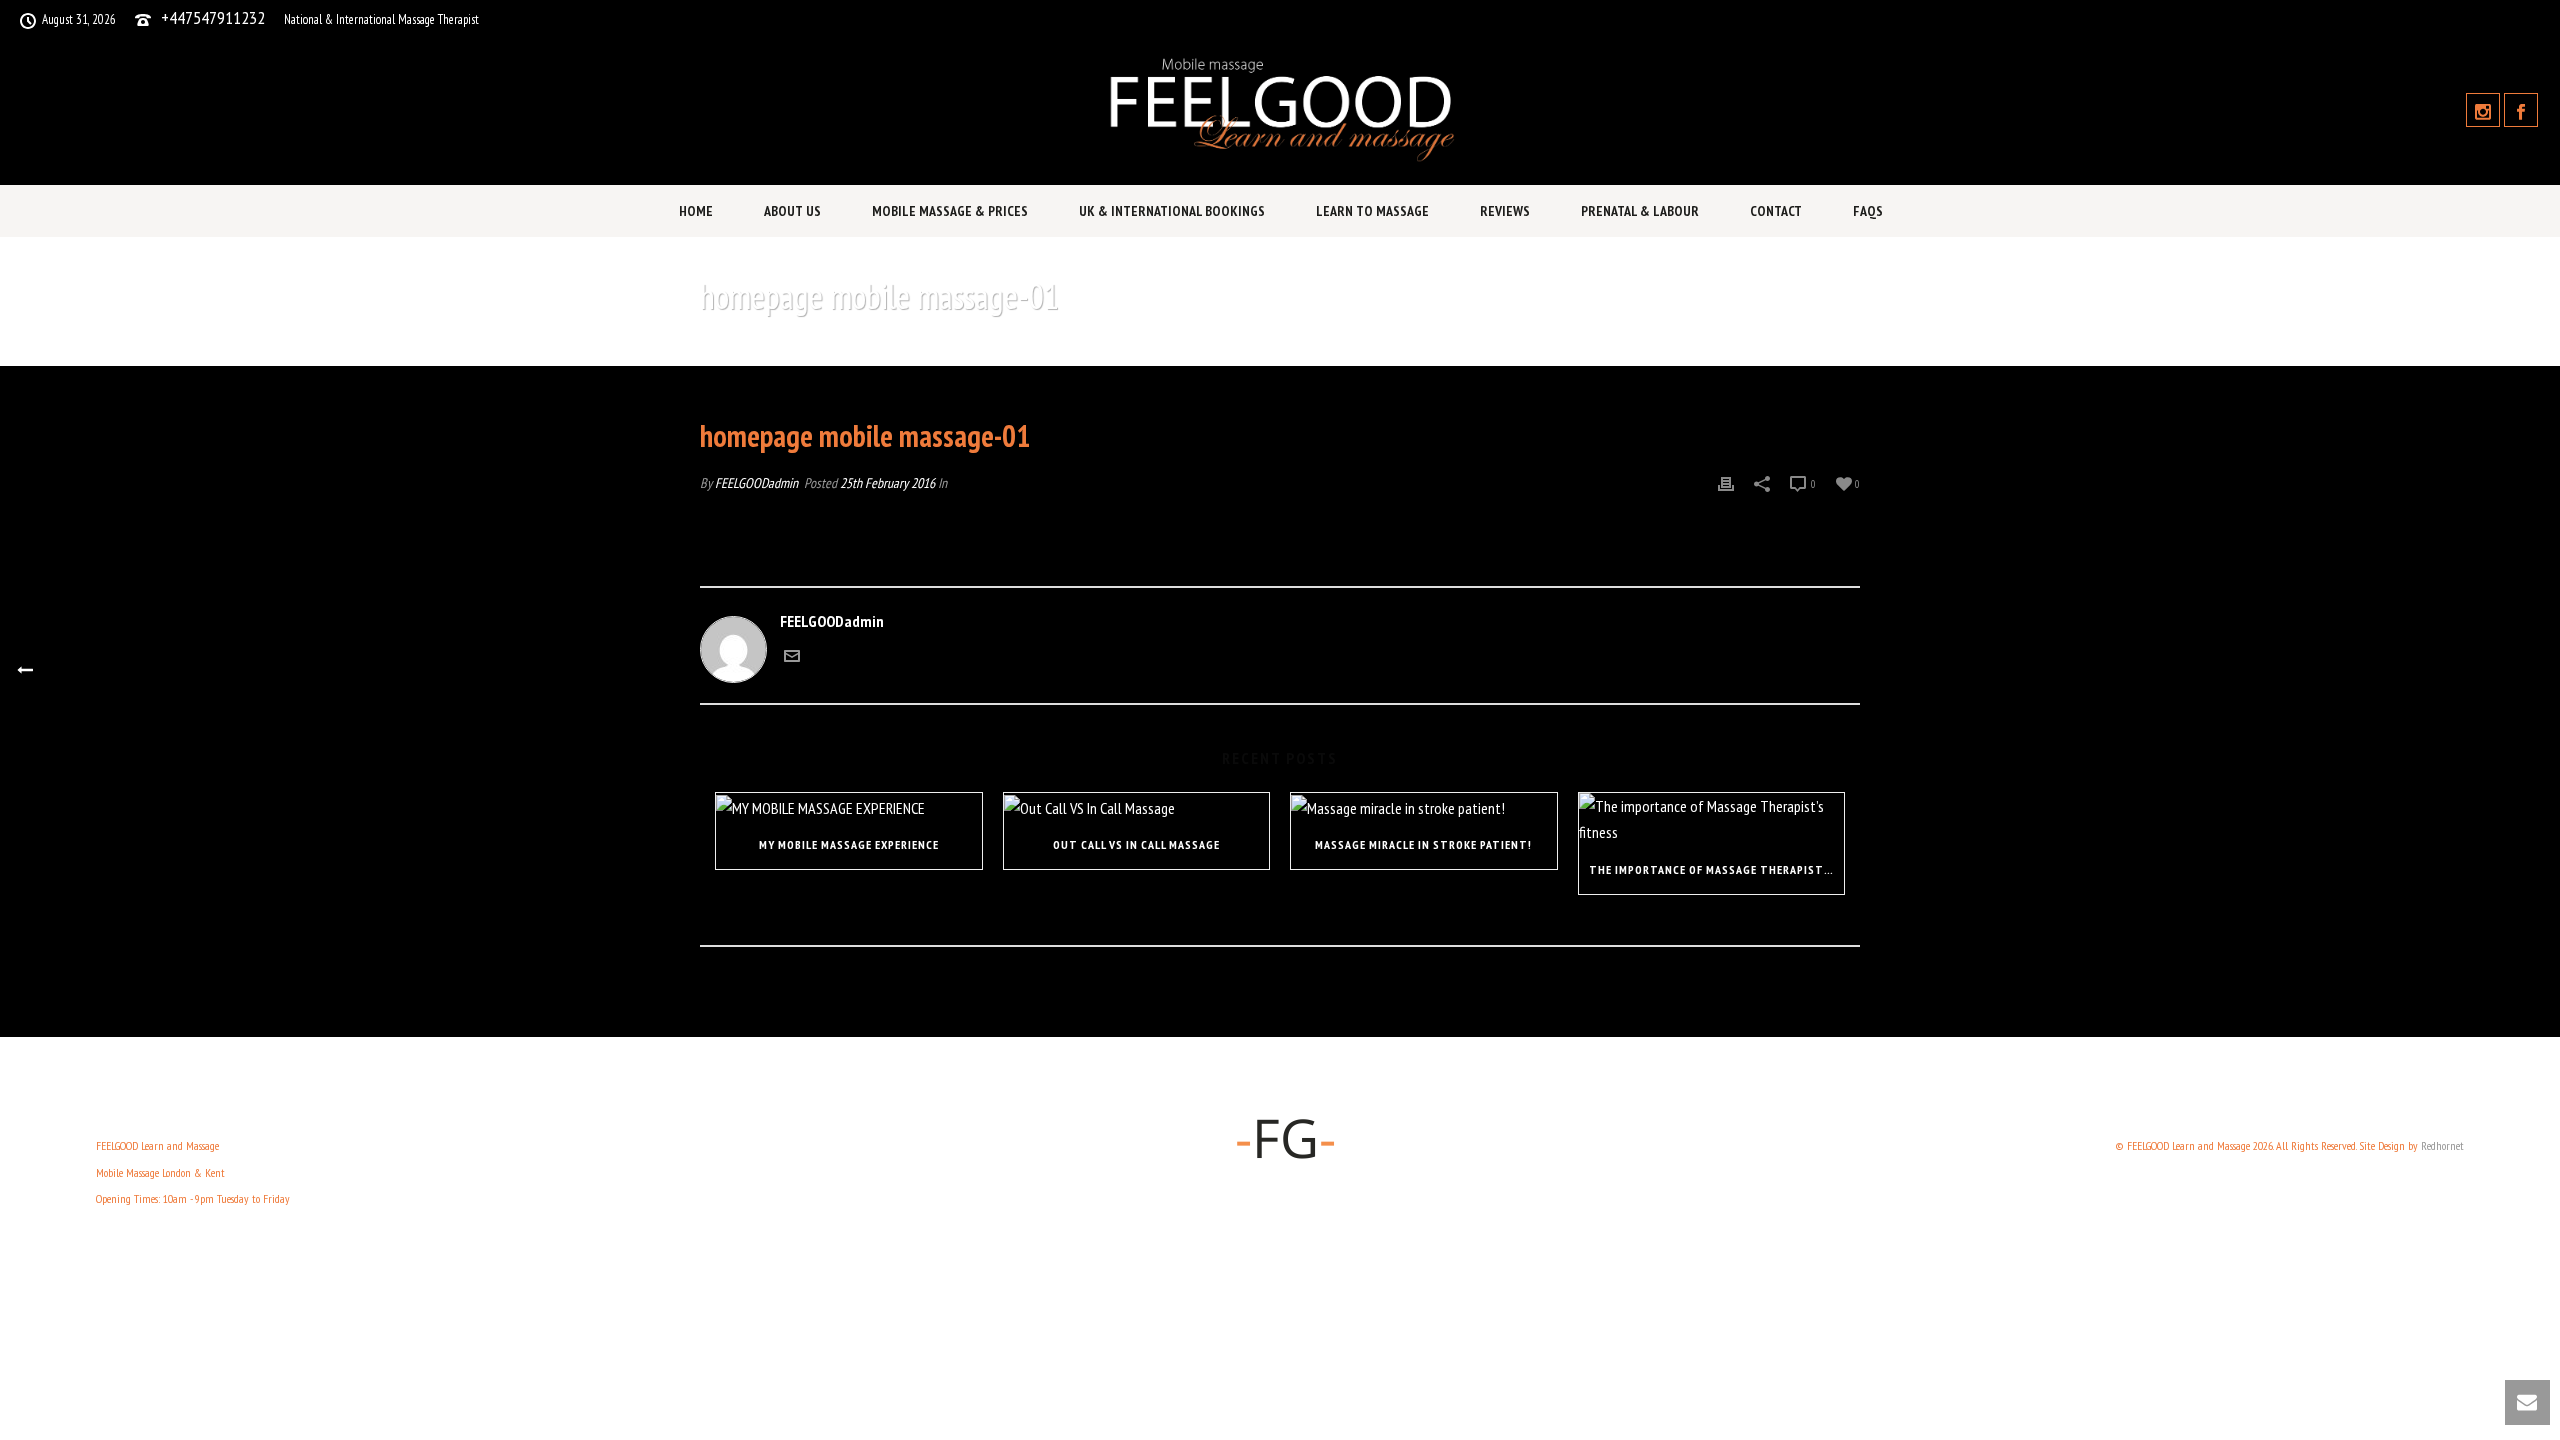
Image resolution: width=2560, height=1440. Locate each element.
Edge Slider (1641, 347)
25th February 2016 (887, 483)
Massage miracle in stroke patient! (1423, 844)
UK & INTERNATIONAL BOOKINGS (1172, 211)
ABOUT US (792, 211)
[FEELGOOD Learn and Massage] (1279, 110)
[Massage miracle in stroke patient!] (1424, 807)
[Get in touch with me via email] (792, 658)
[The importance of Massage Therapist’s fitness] (1712, 819)
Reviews (1505, 211)
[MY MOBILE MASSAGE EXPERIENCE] (849, 807)
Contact (1776, 211)
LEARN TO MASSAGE (1372, 211)
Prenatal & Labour (1640, 211)
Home (696, 211)
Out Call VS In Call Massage (1136, 844)
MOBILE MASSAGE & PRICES (950, 211)
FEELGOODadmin (756, 483)
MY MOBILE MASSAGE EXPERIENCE (849, 844)
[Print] (1726, 482)
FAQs (1868, 211)
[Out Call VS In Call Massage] (1137, 807)
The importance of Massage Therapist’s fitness (1717, 869)
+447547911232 (213, 17)
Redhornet (2442, 1145)
